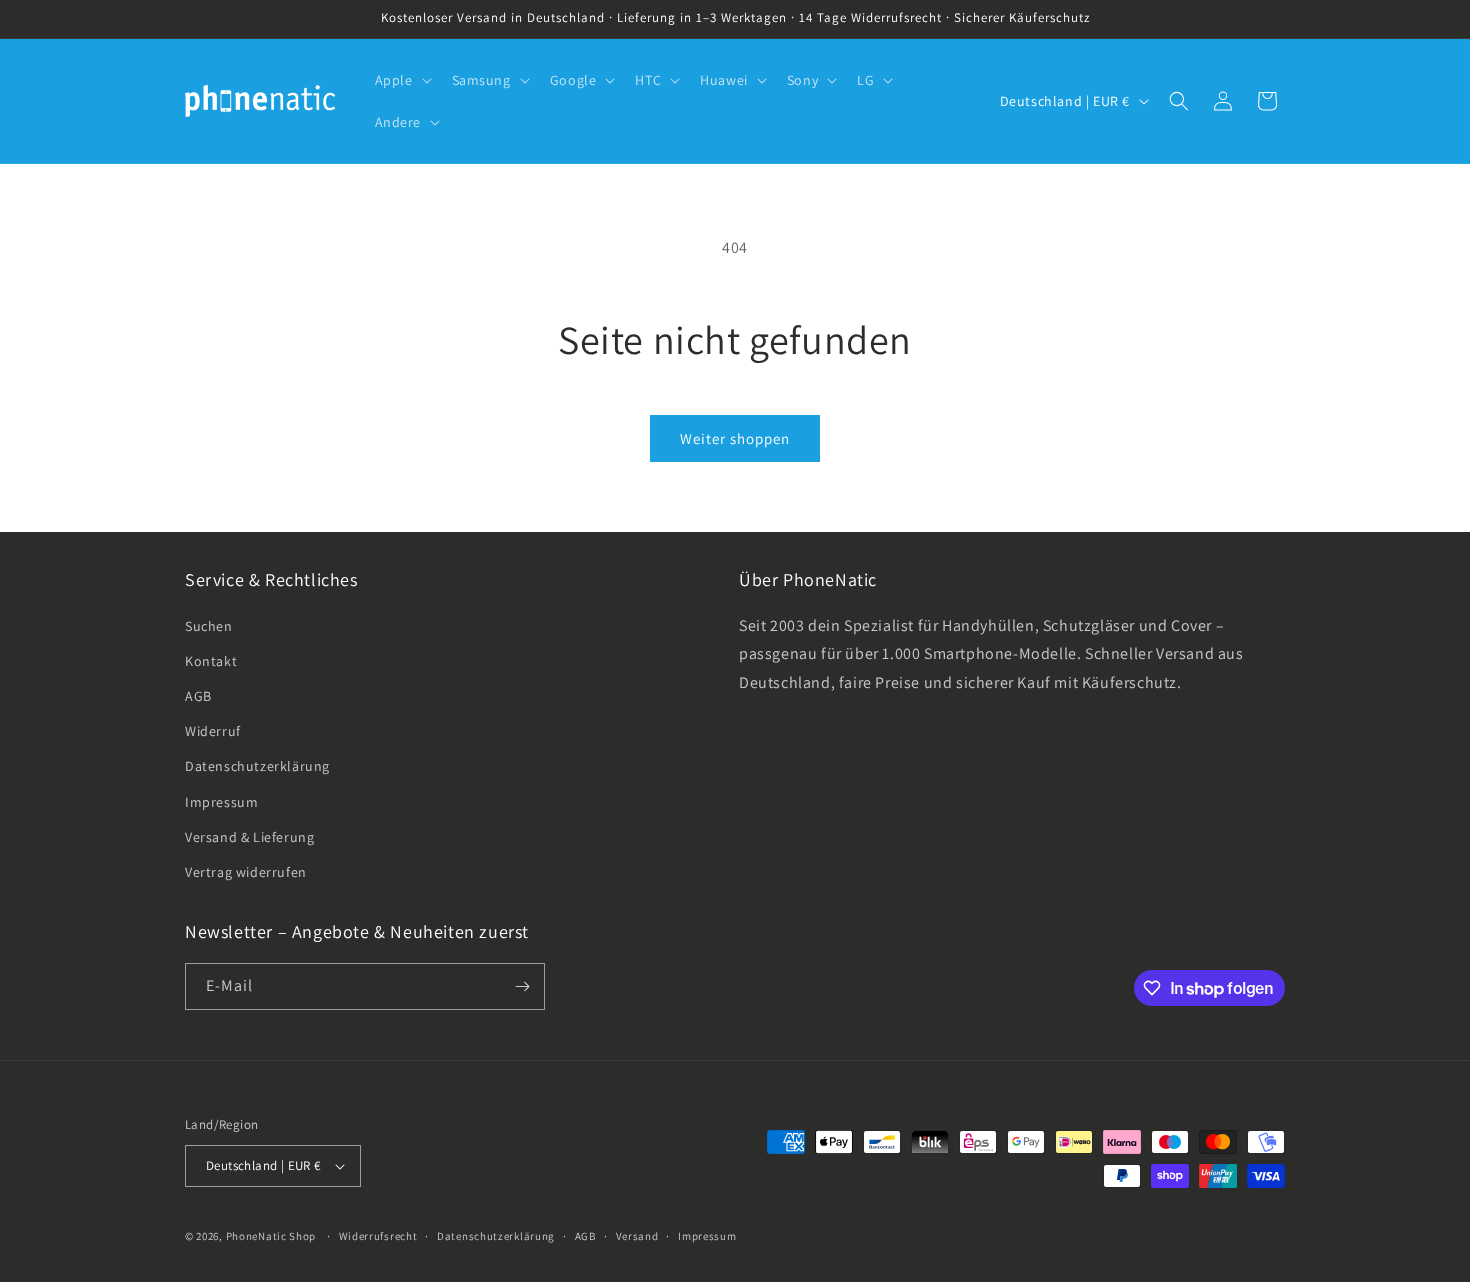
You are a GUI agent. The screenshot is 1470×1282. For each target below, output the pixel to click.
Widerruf (213, 731)
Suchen (209, 626)
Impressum (221, 802)
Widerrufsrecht (378, 1236)
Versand (637, 1236)
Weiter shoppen (735, 438)
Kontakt (211, 661)
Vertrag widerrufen (246, 872)
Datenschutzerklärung (257, 766)
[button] (401, 80)
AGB (198, 696)
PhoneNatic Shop (271, 1236)
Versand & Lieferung (249, 837)
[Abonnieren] (522, 986)
